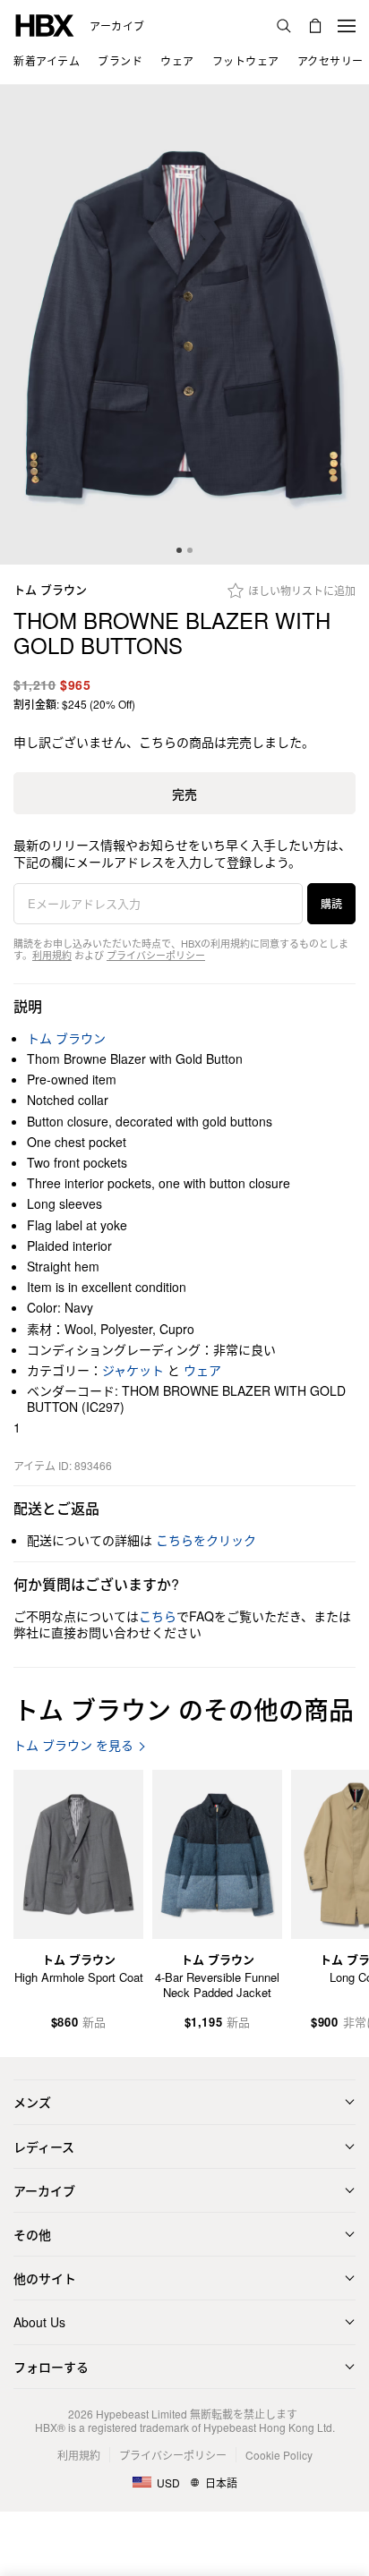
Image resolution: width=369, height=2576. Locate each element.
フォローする (51, 2367)
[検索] (284, 26)
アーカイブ (117, 26)
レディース (44, 2147)
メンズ (32, 2102)
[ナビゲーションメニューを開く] (347, 26)
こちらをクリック (206, 1540)
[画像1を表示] (184, 325)
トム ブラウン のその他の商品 (184, 1709)
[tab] (179, 550)
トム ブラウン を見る (73, 1745)
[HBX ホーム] (45, 24)
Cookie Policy (279, 2455)
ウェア (202, 1370)
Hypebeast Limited (142, 2414)
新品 (94, 2023)
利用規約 (52, 955)
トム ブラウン (50, 590)
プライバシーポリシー (156, 955)
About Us (39, 2322)
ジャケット (133, 1370)
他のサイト (45, 2278)
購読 (331, 903)
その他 (32, 2234)
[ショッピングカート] (315, 26)
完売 (184, 794)
